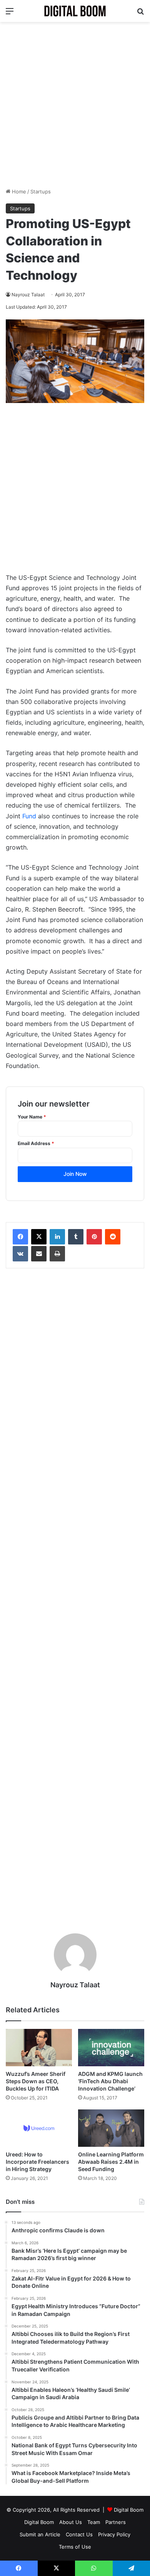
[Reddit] (113, 1237)
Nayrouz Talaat (28, 295)
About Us (71, 2522)
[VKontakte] (20, 1254)
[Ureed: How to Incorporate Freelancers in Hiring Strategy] (39, 2128)
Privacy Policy (114, 2534)
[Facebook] (20, 1237)
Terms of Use (75, 2547)
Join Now (75, 1174)
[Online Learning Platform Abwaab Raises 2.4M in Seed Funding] (111, 2128)
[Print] (57, 1254)
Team (94, 2522)
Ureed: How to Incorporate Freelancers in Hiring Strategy (37, 2162)
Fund (29, 816)
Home (18, 191)
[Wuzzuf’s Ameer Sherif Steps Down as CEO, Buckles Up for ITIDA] (39, 2048)
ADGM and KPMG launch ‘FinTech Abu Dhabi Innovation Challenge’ (110, 2081)
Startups (41, 191)
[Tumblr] (76, 1237)
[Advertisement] (75, 105)
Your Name (32, 1117)
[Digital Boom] (75, 11)
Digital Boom (129, 2510)
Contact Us (79, 2534)
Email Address (36, 1143)
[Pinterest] (94, 1237)
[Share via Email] (39, 1254)
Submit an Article (40, 2534)
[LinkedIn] (57, 1237)
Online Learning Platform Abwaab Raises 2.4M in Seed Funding (111, 2162)
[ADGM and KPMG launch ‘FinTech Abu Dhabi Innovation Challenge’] (111, 2048)
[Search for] (140, 14)
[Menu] (10, 14)
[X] (39, 1237)
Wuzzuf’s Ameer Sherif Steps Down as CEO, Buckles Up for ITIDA (36, 2081)
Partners (116, 2522)
